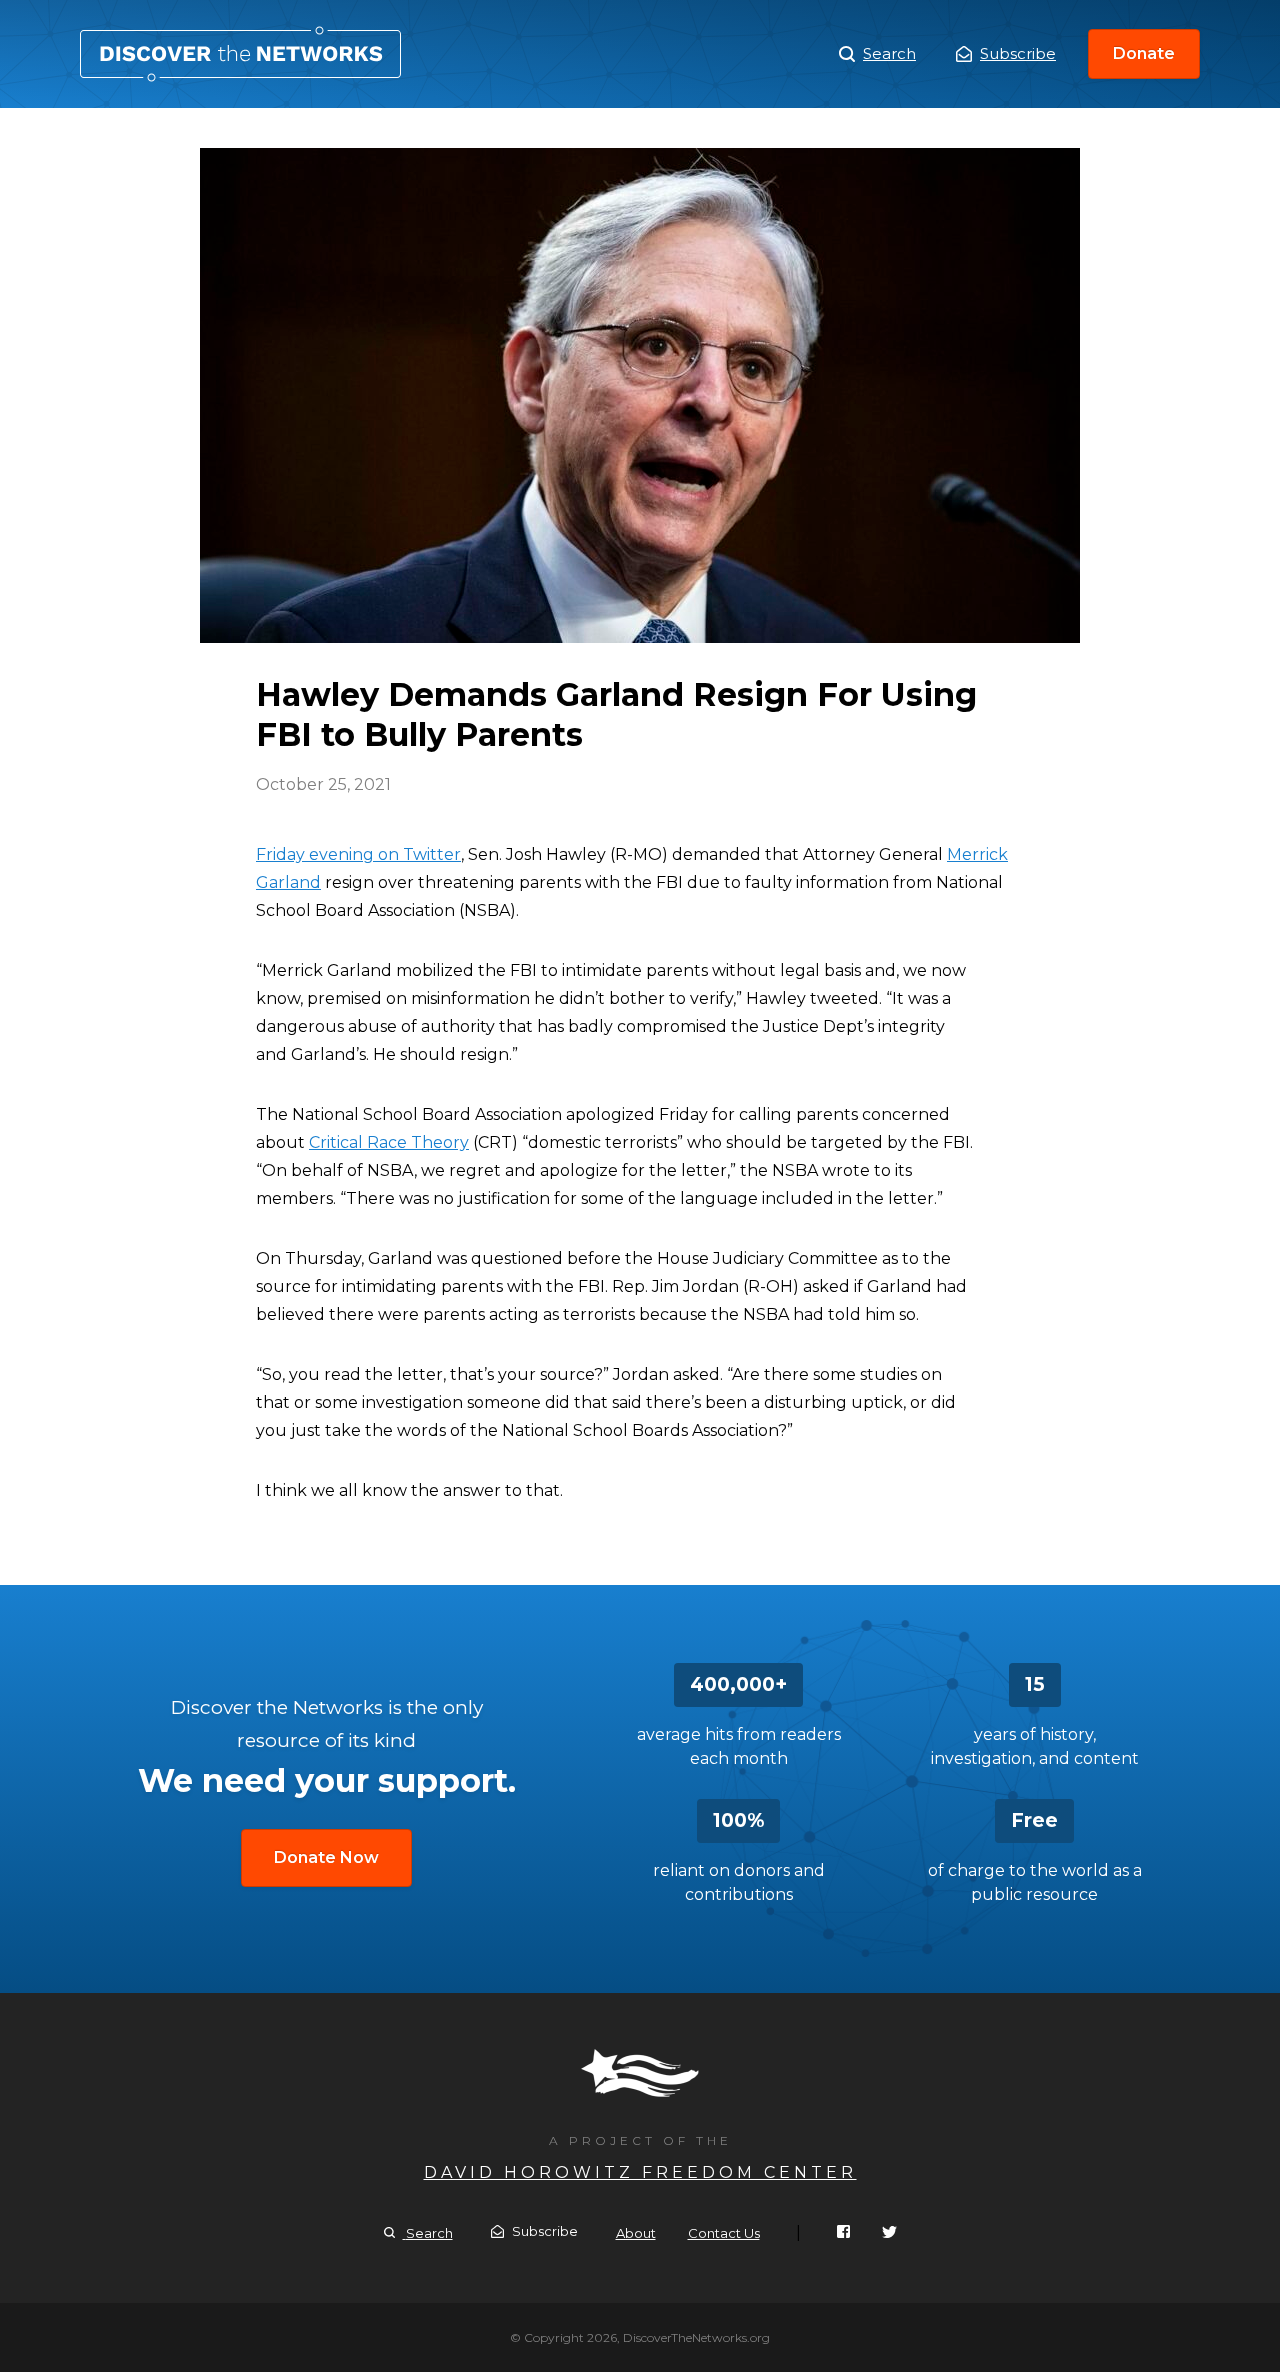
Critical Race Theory (389, 1142)
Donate (1144, 53)
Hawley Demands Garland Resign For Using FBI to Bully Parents (240, 54)
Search (889, 53)
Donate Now (326, 1857)
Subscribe (1018, 53)
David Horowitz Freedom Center (640, 2172)
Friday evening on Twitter (358, 854)
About (636, 2233)
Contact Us (724, 2233)
